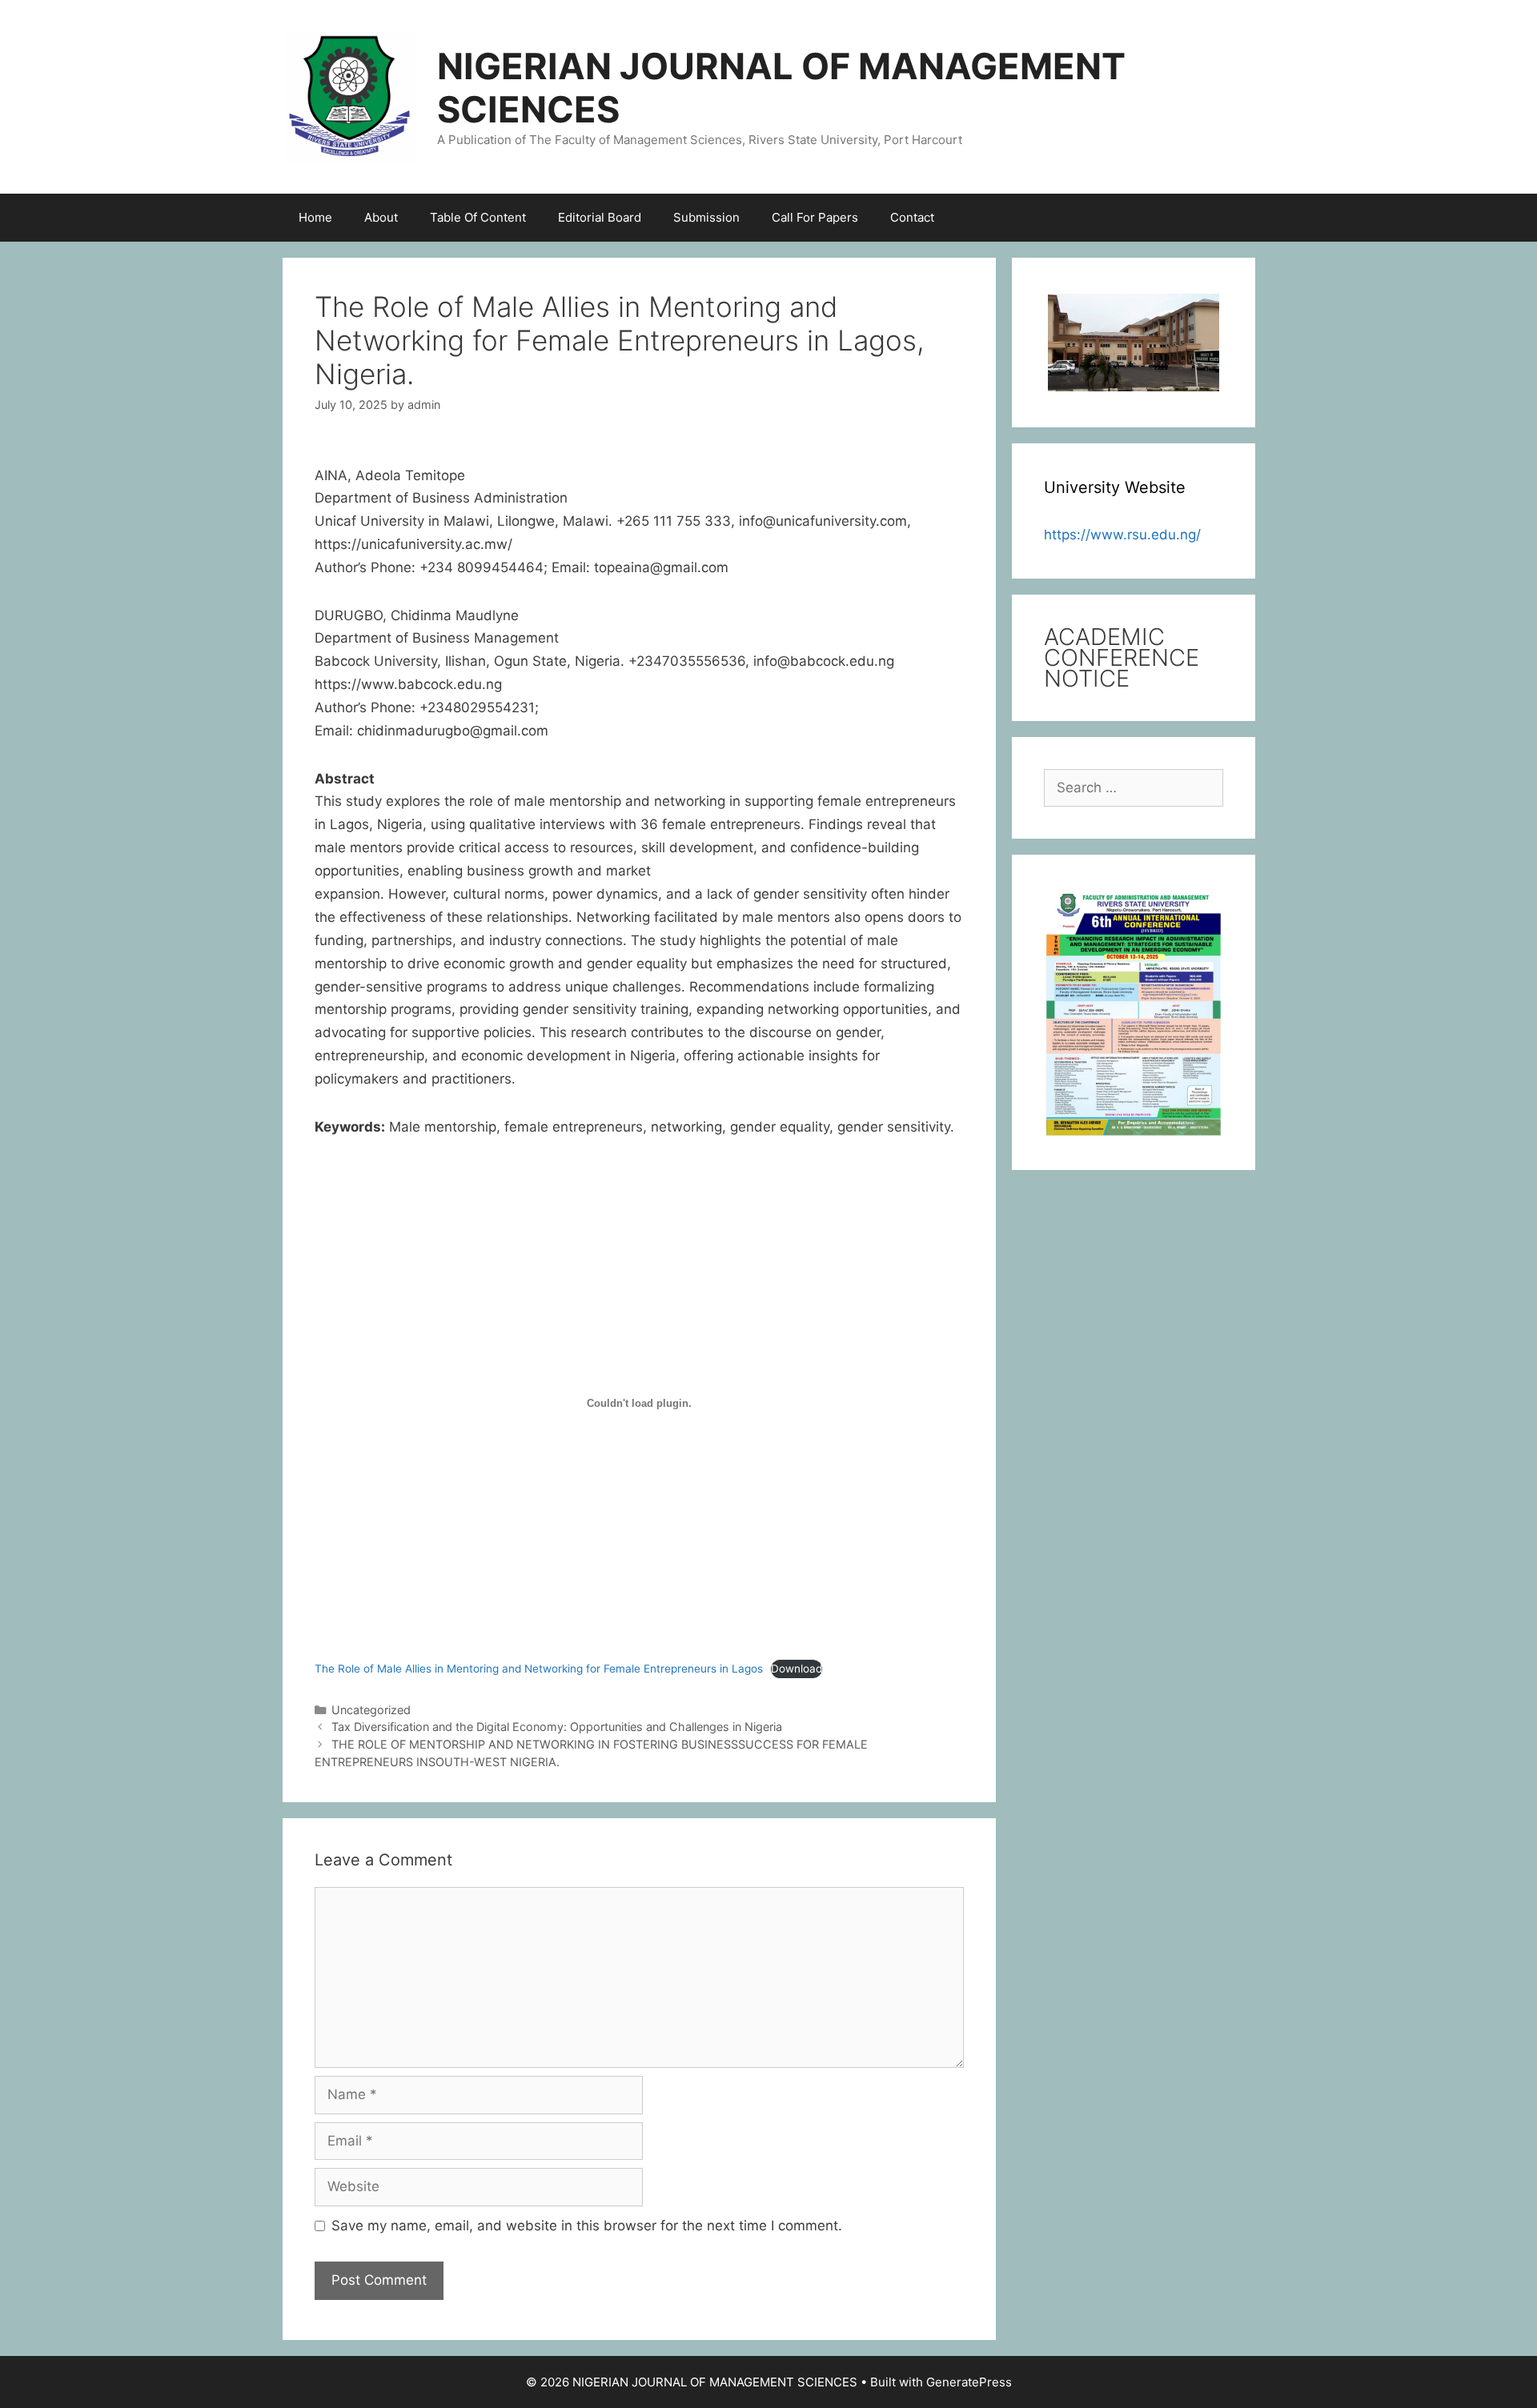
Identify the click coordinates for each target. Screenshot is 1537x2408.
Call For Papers (815, 217)
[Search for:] (1134, 787)
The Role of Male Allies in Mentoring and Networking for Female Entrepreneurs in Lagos (539, 1669)
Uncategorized (371, 1710)
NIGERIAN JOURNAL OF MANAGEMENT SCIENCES (781, 88)
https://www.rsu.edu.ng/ (1122, 535)
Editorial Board (600, 217)
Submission (706, 217)
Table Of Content (478, 217)
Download (797, 1669)
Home (315, 217)
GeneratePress (969, 2382)
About (381, 217)
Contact (912, 217)
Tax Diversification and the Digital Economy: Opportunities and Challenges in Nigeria (557, 1727)
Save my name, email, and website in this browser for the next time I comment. (587, 2226)
